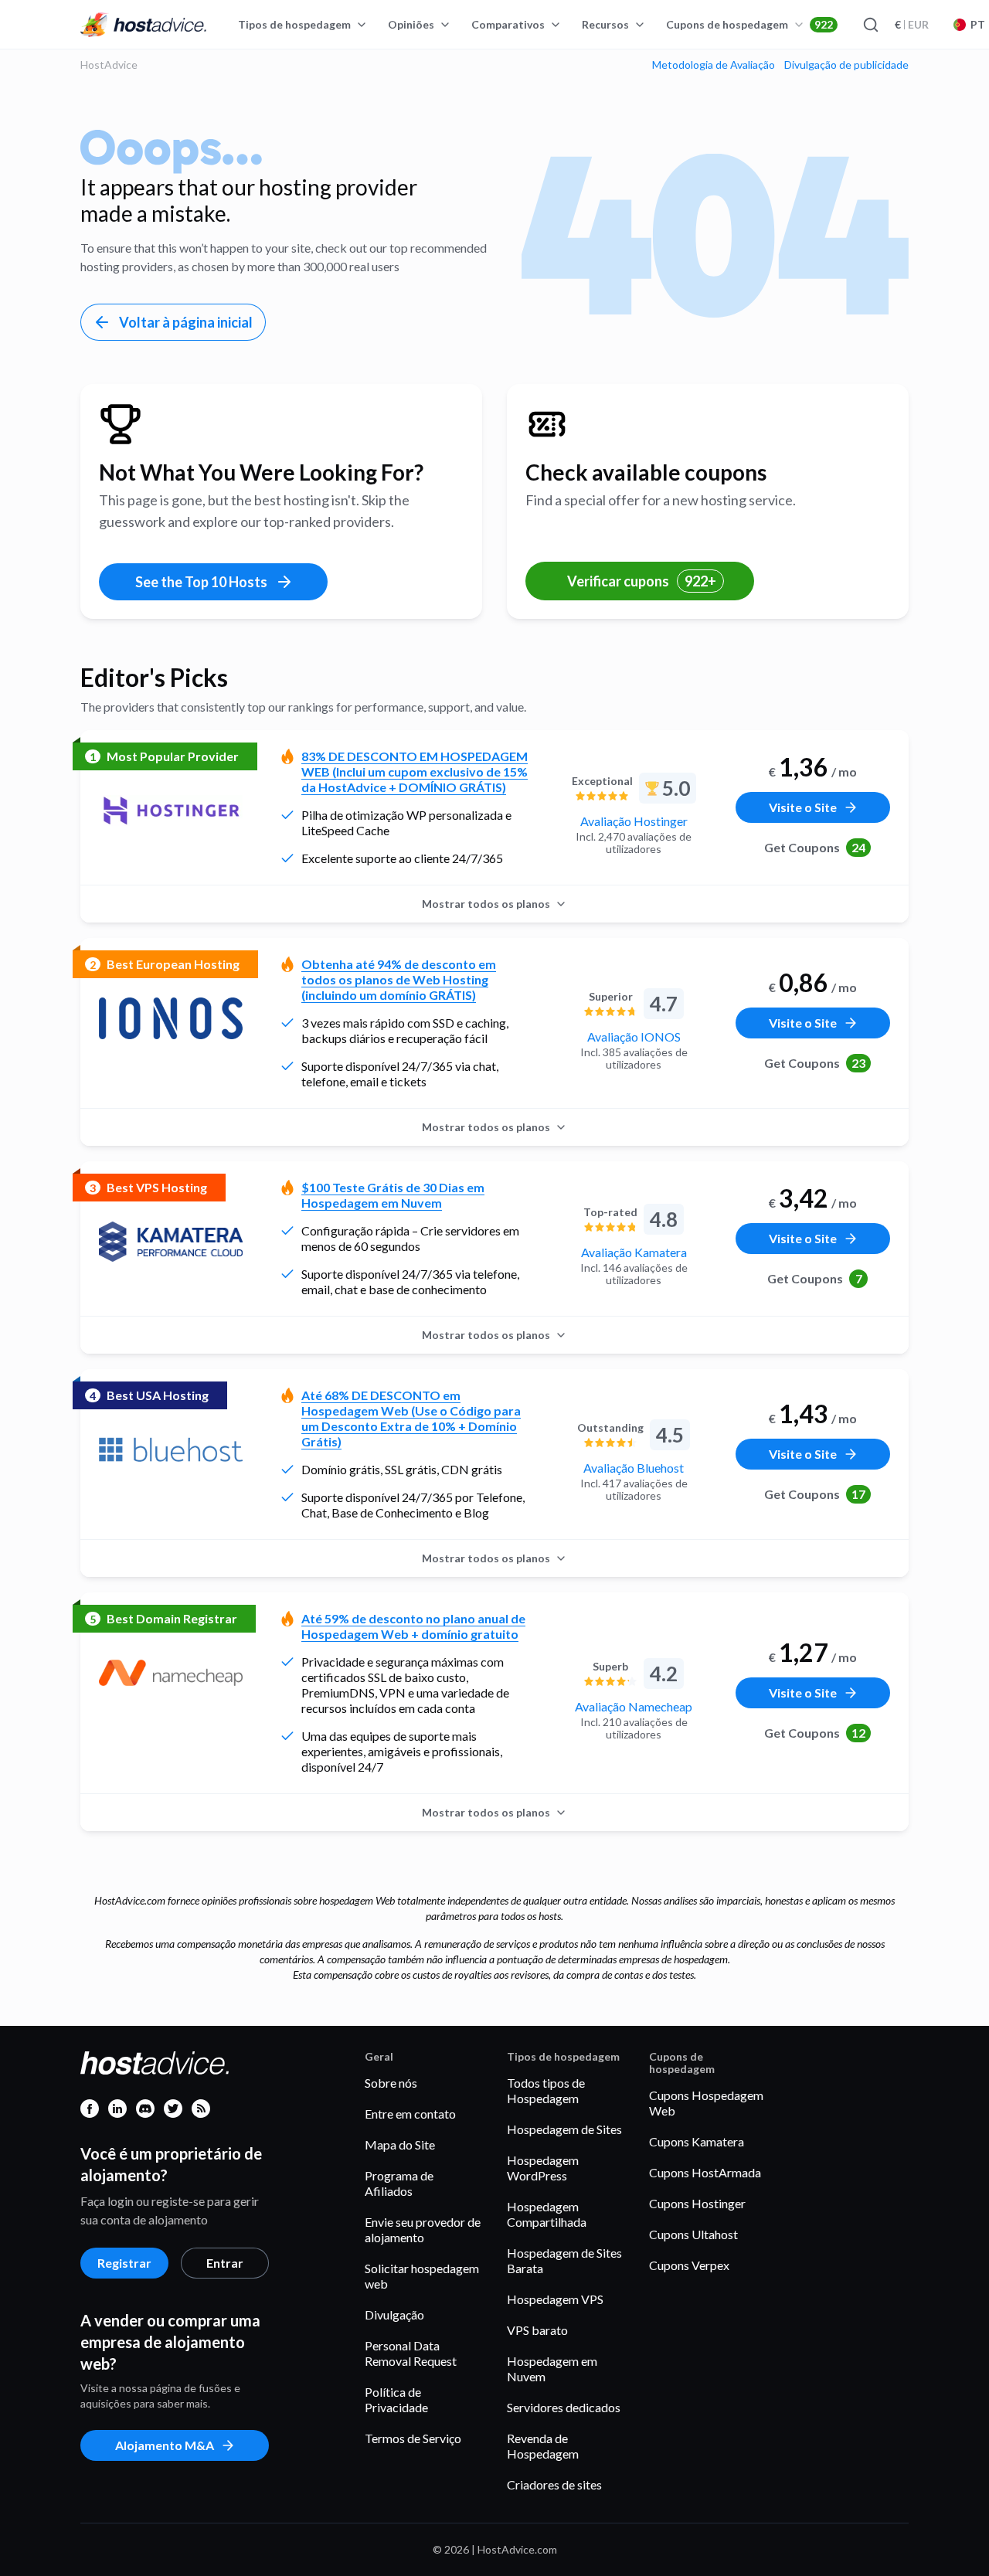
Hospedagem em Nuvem (552, 2369)
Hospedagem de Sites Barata (564, 2260)
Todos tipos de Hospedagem (546, 2090)
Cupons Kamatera (697, 2141)
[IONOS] (171, 1018)
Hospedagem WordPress (543, 2168)
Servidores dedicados (564, 2407)
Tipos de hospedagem (294, 24)
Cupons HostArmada (705, 2172)
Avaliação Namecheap (634, 1706)
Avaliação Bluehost (634, 1468)
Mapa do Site (400, 2144)
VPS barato (537, 2330)
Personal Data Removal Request (411, 2353)
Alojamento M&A (165, 2445)
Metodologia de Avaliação (714, 65)
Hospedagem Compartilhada (547, 2214)
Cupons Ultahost (693, 2234)
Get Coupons (815, 847)
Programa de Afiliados (399, 2183)
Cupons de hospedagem (749, 24)
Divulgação (394, 2314)
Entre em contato (410, 2114)
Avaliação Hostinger (634, 821)
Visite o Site (803, 807)
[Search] (870, 25)
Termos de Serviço (413, 2438)
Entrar (225, 2263)
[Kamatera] (171, 1242)
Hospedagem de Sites (564, 2129)
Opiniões (411, 24)
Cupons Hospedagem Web (706, 2103)
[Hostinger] (171, 811)
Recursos (605, 24)
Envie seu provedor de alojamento (423, 2229)
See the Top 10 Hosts (201, 582)
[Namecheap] (171, 1673)
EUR (912, 24)
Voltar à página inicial (186, 322)
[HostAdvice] (144, 25)
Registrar (124, 2263)
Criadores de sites (554, 2484)
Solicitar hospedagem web (422, 2276)
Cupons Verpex (689, 2265)
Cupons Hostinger (697, 2203)
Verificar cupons (642, 581)
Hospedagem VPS (555, 2299)
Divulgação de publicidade (846, 65)
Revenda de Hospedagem (543, 2446)
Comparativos (508, 24)
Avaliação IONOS (634, 1037)
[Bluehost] (171, 1449)
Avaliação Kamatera (634, 1252)
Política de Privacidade (396, 2399)
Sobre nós (391, 2083)
